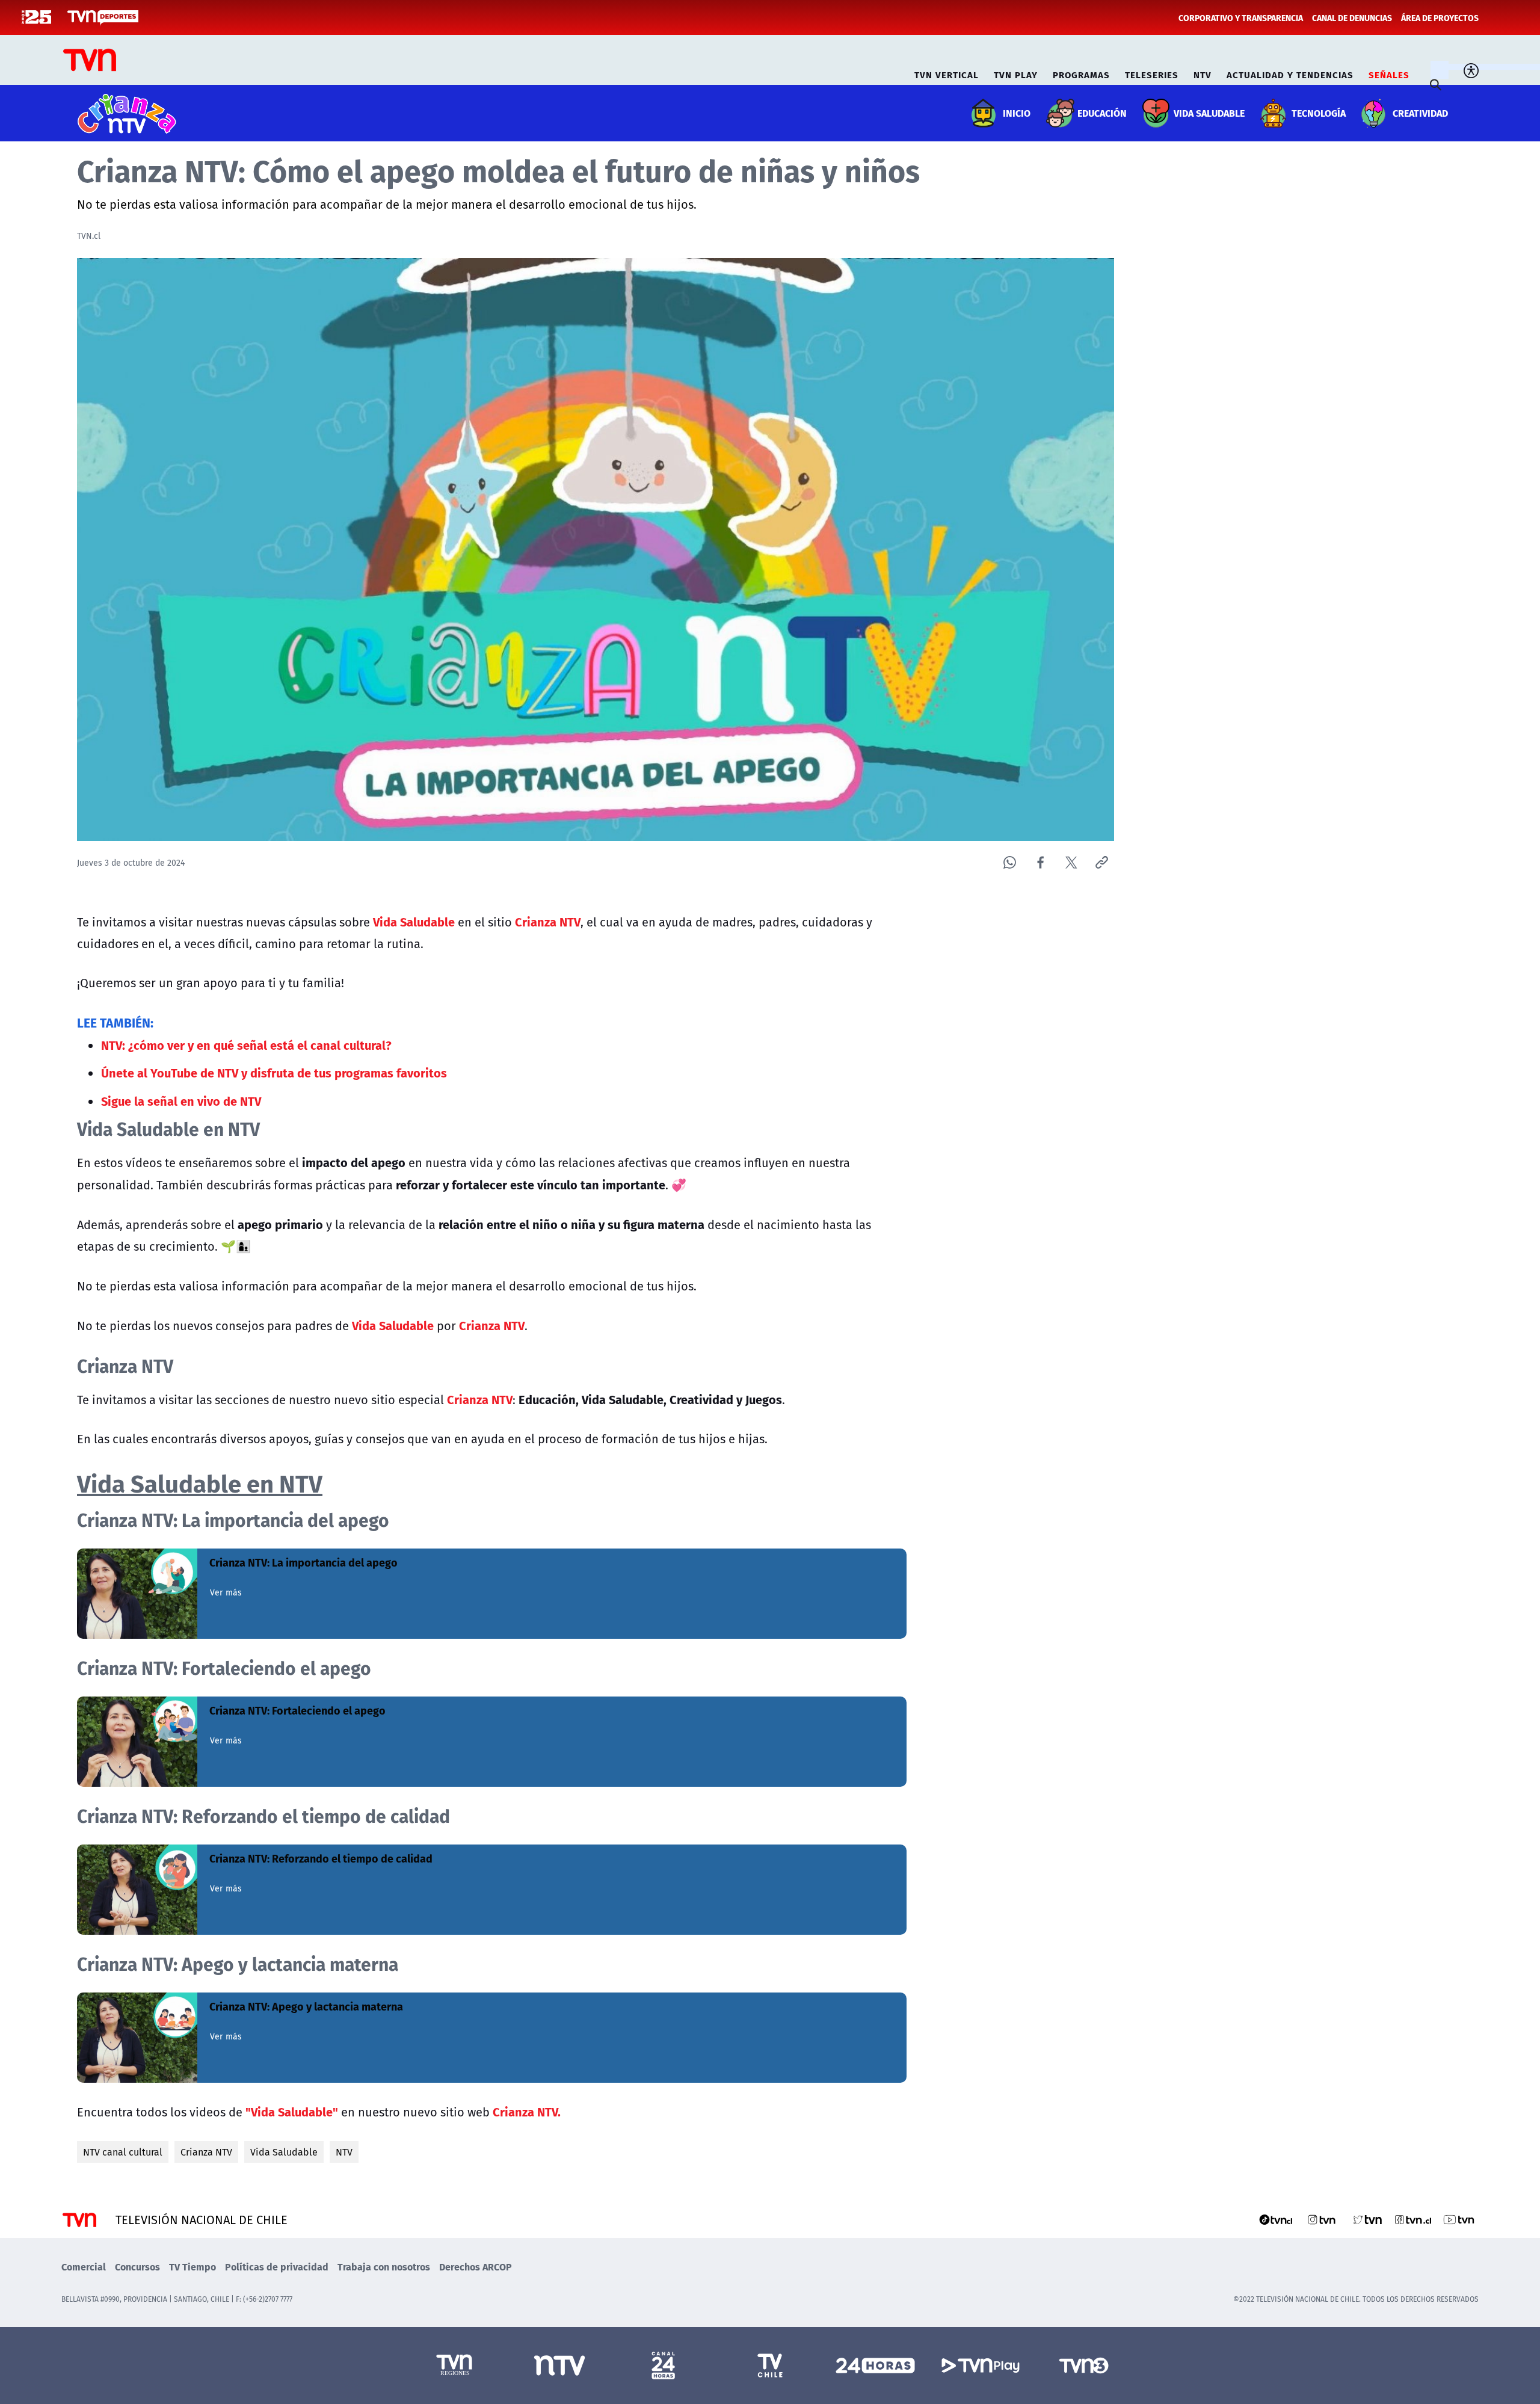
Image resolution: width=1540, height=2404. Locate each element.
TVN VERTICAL (947, 73)
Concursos (137, 2267)
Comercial (84, 2267)
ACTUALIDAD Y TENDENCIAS (1290, 73)
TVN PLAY (1016, 73)
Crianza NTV (206, 2152)
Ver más (226, 1592)
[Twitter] (1071, 862)
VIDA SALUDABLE (1209, 113)
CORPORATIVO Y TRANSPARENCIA (1241, 17)
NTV (1203, 73)
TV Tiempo (192, 2267)
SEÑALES (1389, 73)
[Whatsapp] (1010, 862)
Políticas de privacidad (277, 2267)
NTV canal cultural (123, 2152)
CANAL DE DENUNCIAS (1352, 17)
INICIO (1017, 113)
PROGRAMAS (1081, 73)
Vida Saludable (284, 2152)
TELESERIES (1152, 73)
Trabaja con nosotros (384, 2267)
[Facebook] (1040, 862)
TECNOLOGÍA (1319, 113)
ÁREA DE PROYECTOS (1440, 17)
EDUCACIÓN (1102, 113)
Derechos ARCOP (476, 2267)
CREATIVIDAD (1420, 113)
